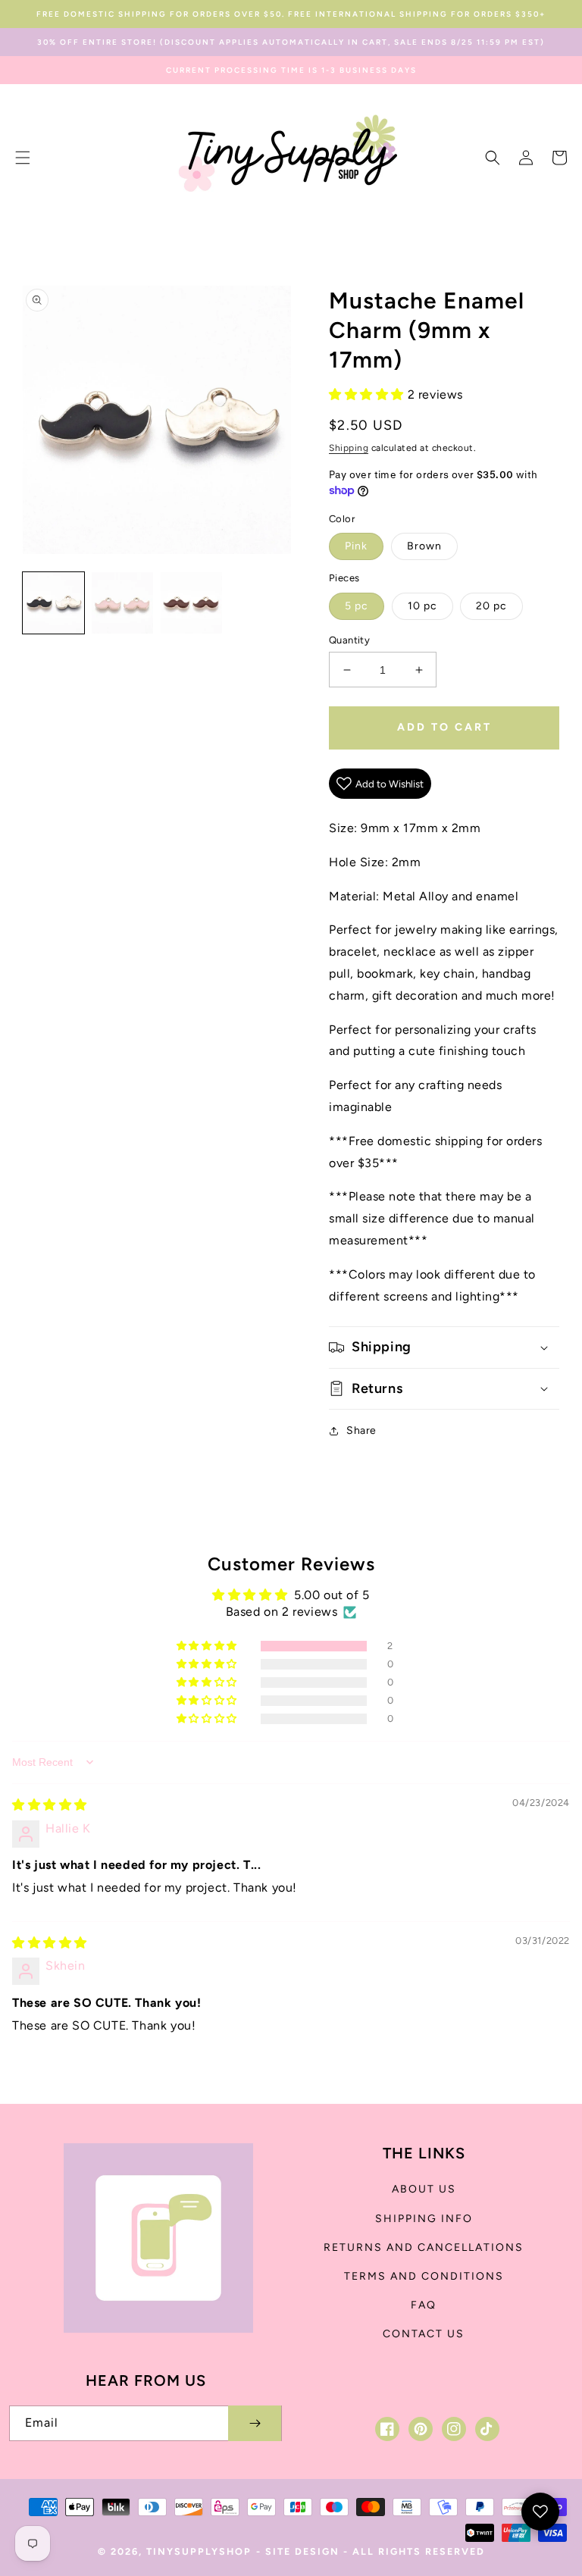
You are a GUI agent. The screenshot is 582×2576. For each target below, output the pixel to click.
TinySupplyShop (199, 2551)
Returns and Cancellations (424, 2247)
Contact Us (424, 2334)
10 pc (422, 606)
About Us (424, 2189)
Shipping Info (424, 2219)
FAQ (424, 2305)
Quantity (349, 640)
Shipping (349, 448)
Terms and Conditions (424, 2276)
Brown (424, 546)
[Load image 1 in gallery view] (53, 603)
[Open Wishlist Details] (540, 2512)
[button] (23, 158)
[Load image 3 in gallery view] (191, 603)
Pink (356, 546)
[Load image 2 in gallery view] (122, 603)
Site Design (302, 2551)
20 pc (491, 606)
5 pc (357, 606)
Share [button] (361, 1430)
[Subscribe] (255, 2423)
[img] (50, 1805)
